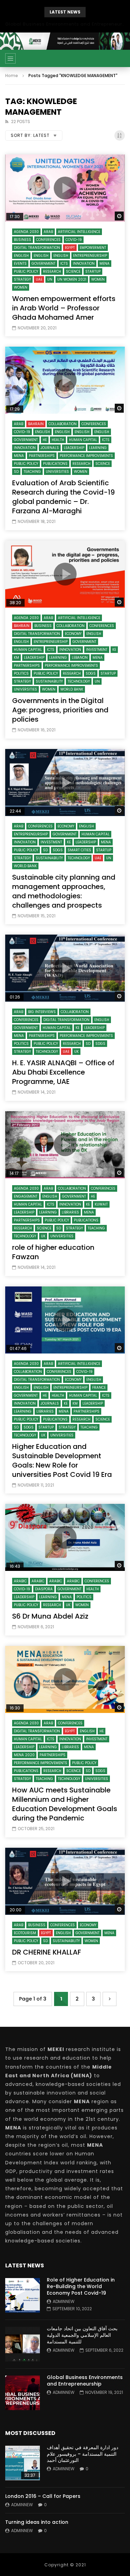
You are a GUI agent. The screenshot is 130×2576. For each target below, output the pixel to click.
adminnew (64, 2301)
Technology (79, 681)
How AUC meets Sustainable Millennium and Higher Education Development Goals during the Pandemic (65, 1804)
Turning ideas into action (37, 2522)
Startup (93, 271)
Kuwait (101, 1204)
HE (45, 440)
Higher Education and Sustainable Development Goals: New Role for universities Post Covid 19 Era (62, 1460)
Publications (55, 464)
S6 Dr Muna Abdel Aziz (50, 1616)
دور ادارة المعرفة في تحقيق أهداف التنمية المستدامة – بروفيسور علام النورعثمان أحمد (83, 2454)
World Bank (72, 689)
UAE (39, 279)
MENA (105, 264)
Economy (73, 634)
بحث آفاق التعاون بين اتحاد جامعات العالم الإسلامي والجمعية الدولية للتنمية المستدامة (82, 2335)
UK (76, 1052)
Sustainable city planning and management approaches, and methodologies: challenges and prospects (64, 891)
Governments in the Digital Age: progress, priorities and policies (60, 710)
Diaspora (44, 1589)
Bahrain (36, 424)
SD (16, 472)
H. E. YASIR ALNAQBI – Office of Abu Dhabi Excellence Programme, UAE (63, 1072)
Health (58, 440)
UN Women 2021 (72, 279)
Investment (97, 650)
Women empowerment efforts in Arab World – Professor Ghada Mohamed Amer (64, 308)
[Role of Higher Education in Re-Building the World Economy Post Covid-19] (23, 2295)
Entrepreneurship (90, 256)
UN (50, 279)
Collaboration (63, 424)
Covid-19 (74, 240)
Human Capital (83, 440)
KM (16, 658)
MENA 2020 (24, 1755)
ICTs (64, 264)
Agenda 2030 (26, 232)
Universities (57, 472)
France (99, 1388)
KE (114, 650)
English (21, 256)
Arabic (20, 1581)
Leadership (74, 448)
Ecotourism (25, 1933)
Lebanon (80, 658)
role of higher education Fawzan (53, 1252)
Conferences (48, 240)
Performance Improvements (86, 456)
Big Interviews (42, 1012)
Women (98, 279)
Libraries (70, 1212)
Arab (48, 232)
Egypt (70, 248)
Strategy (22, 279)
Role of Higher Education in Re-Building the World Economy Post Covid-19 (81, 2286)
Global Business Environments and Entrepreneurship (65, 24)
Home (12, 76)
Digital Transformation (37, 248)
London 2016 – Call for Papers (43, 2496)
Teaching (32, 472)
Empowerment (93, 248)
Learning (98, 448)
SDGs (91, 673)
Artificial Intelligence (79, 232)
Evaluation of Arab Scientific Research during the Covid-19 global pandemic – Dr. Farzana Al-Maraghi (63, 497)
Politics (21, 673)
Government (44, 264)
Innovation (84, 264)
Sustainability (49, 681)
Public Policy (26, 271)
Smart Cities (79, 850)
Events (20, 264)
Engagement (26, 1196)
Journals (50, 448)
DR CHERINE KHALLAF (47, 1952)
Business (23, 240)
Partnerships (42, 456)
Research (52, 271)
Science (73, 271)
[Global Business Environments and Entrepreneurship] (23, 2393)
